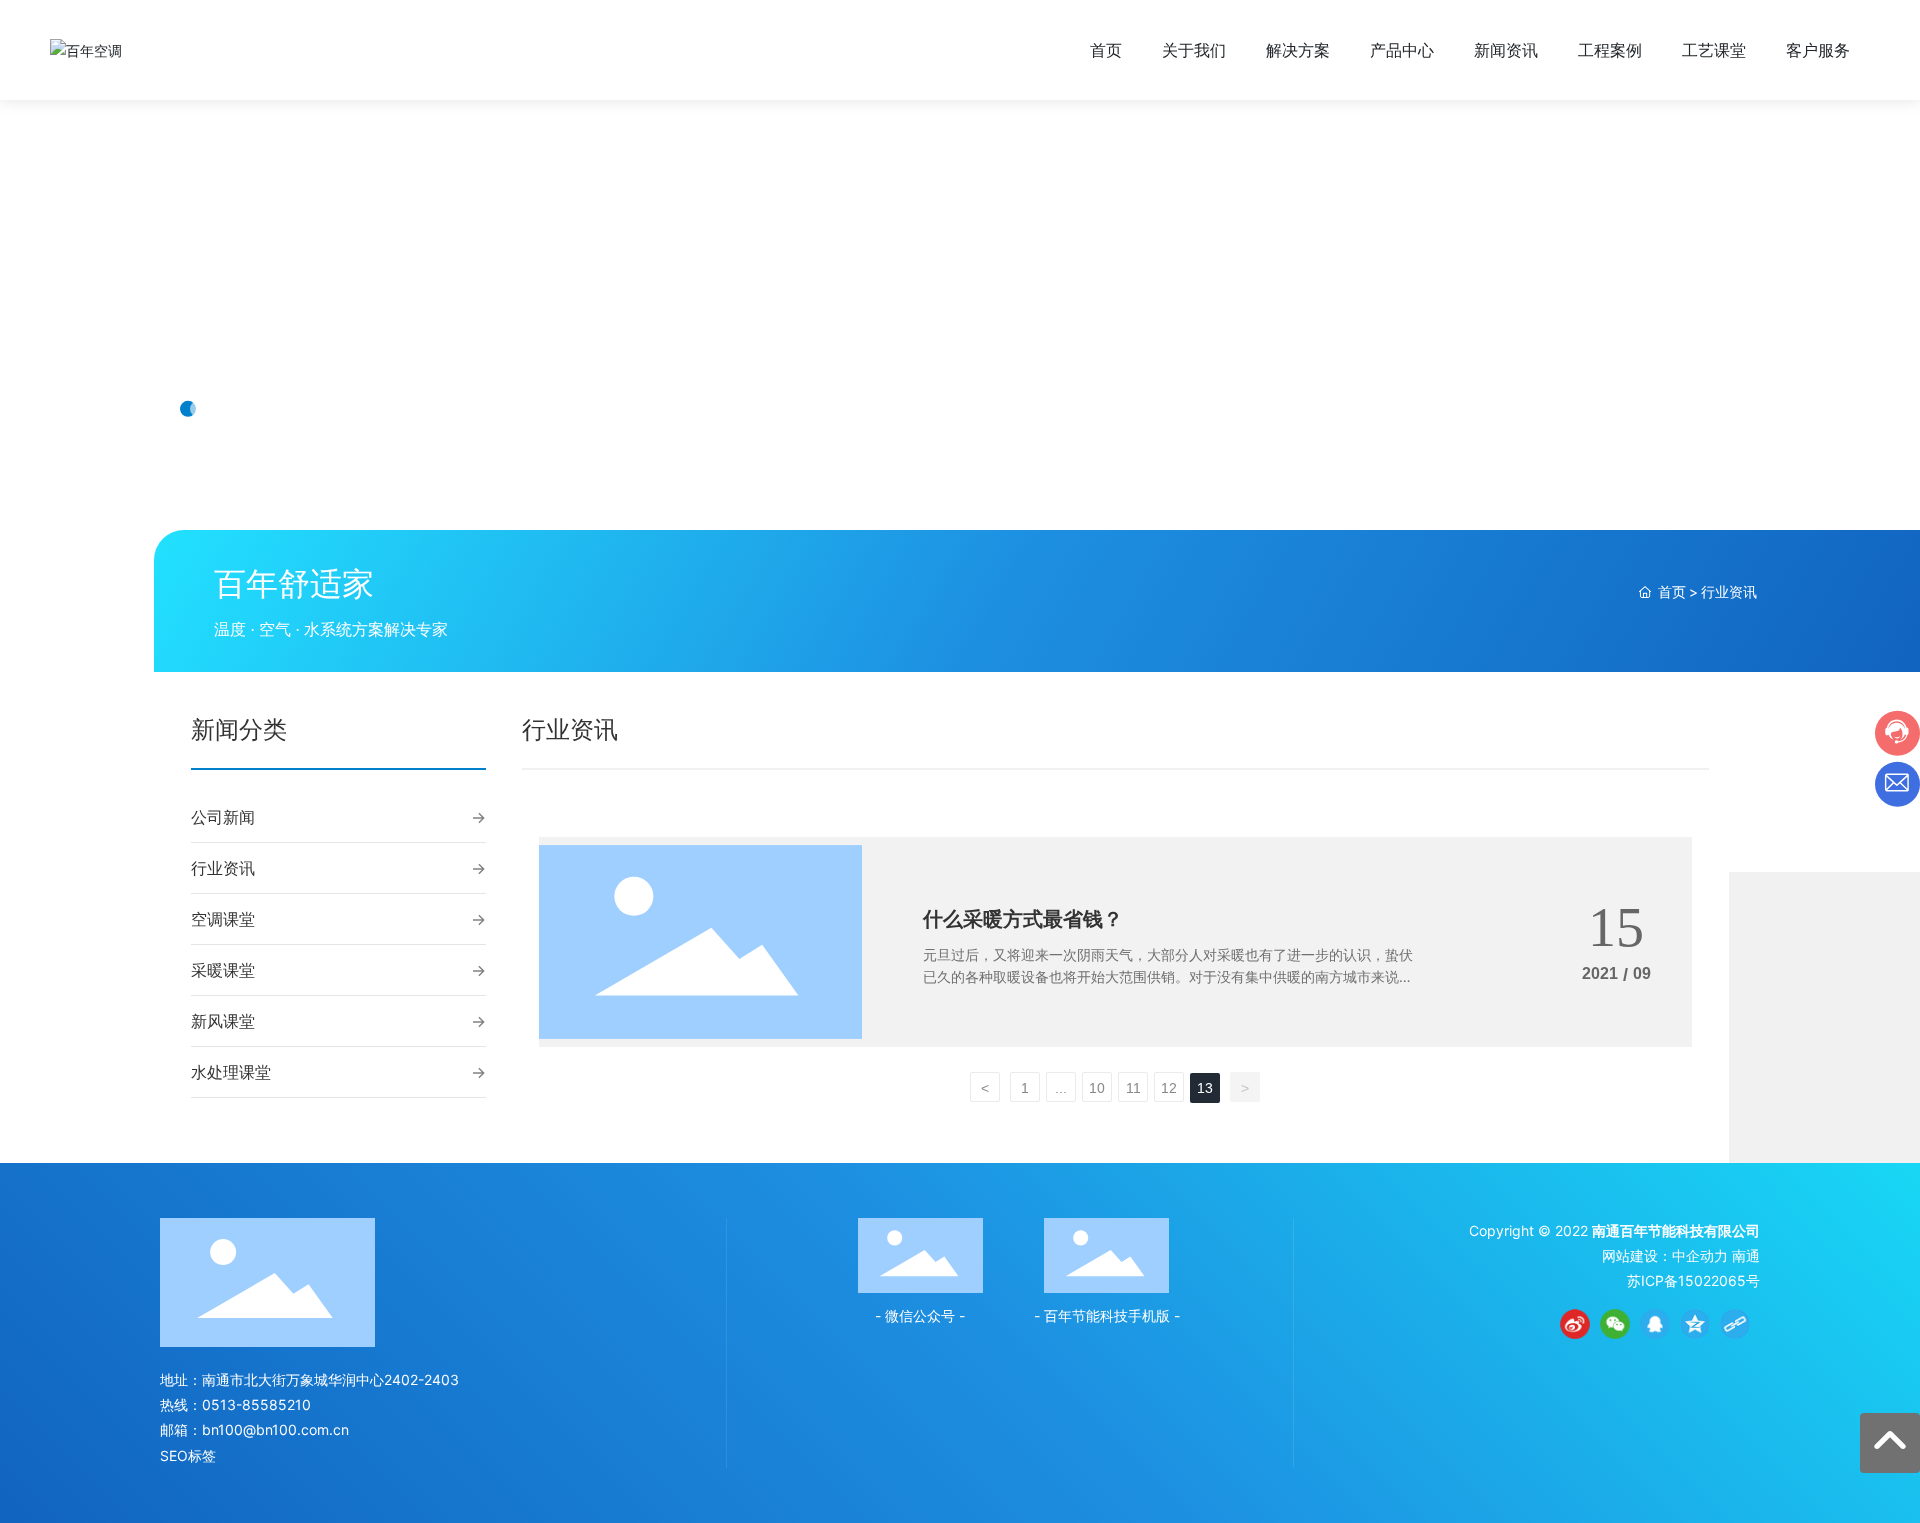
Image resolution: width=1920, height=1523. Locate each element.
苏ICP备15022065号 (1693, 1280)
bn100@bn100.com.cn (275, 1429)
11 (1133, 1088)
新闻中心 (260, 344)
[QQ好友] (1655, 1324)
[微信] (1615, 1324)
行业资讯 (223, 868)
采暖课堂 (223, 970)
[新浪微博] (1575, 1324)
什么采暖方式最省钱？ (1023, 919)
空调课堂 (223, 919)
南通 (1746, 1255)
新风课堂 (223, 1021)
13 (1205, 1088)
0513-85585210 (256, 1404)
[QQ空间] (1695, 1324)
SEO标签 (188, 1455)
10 (1097, 1088)
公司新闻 (223, 817)
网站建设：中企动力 (1665, 1255)
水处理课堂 (231, 1072)
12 (1169, 1088)
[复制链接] (1735, 1324)
